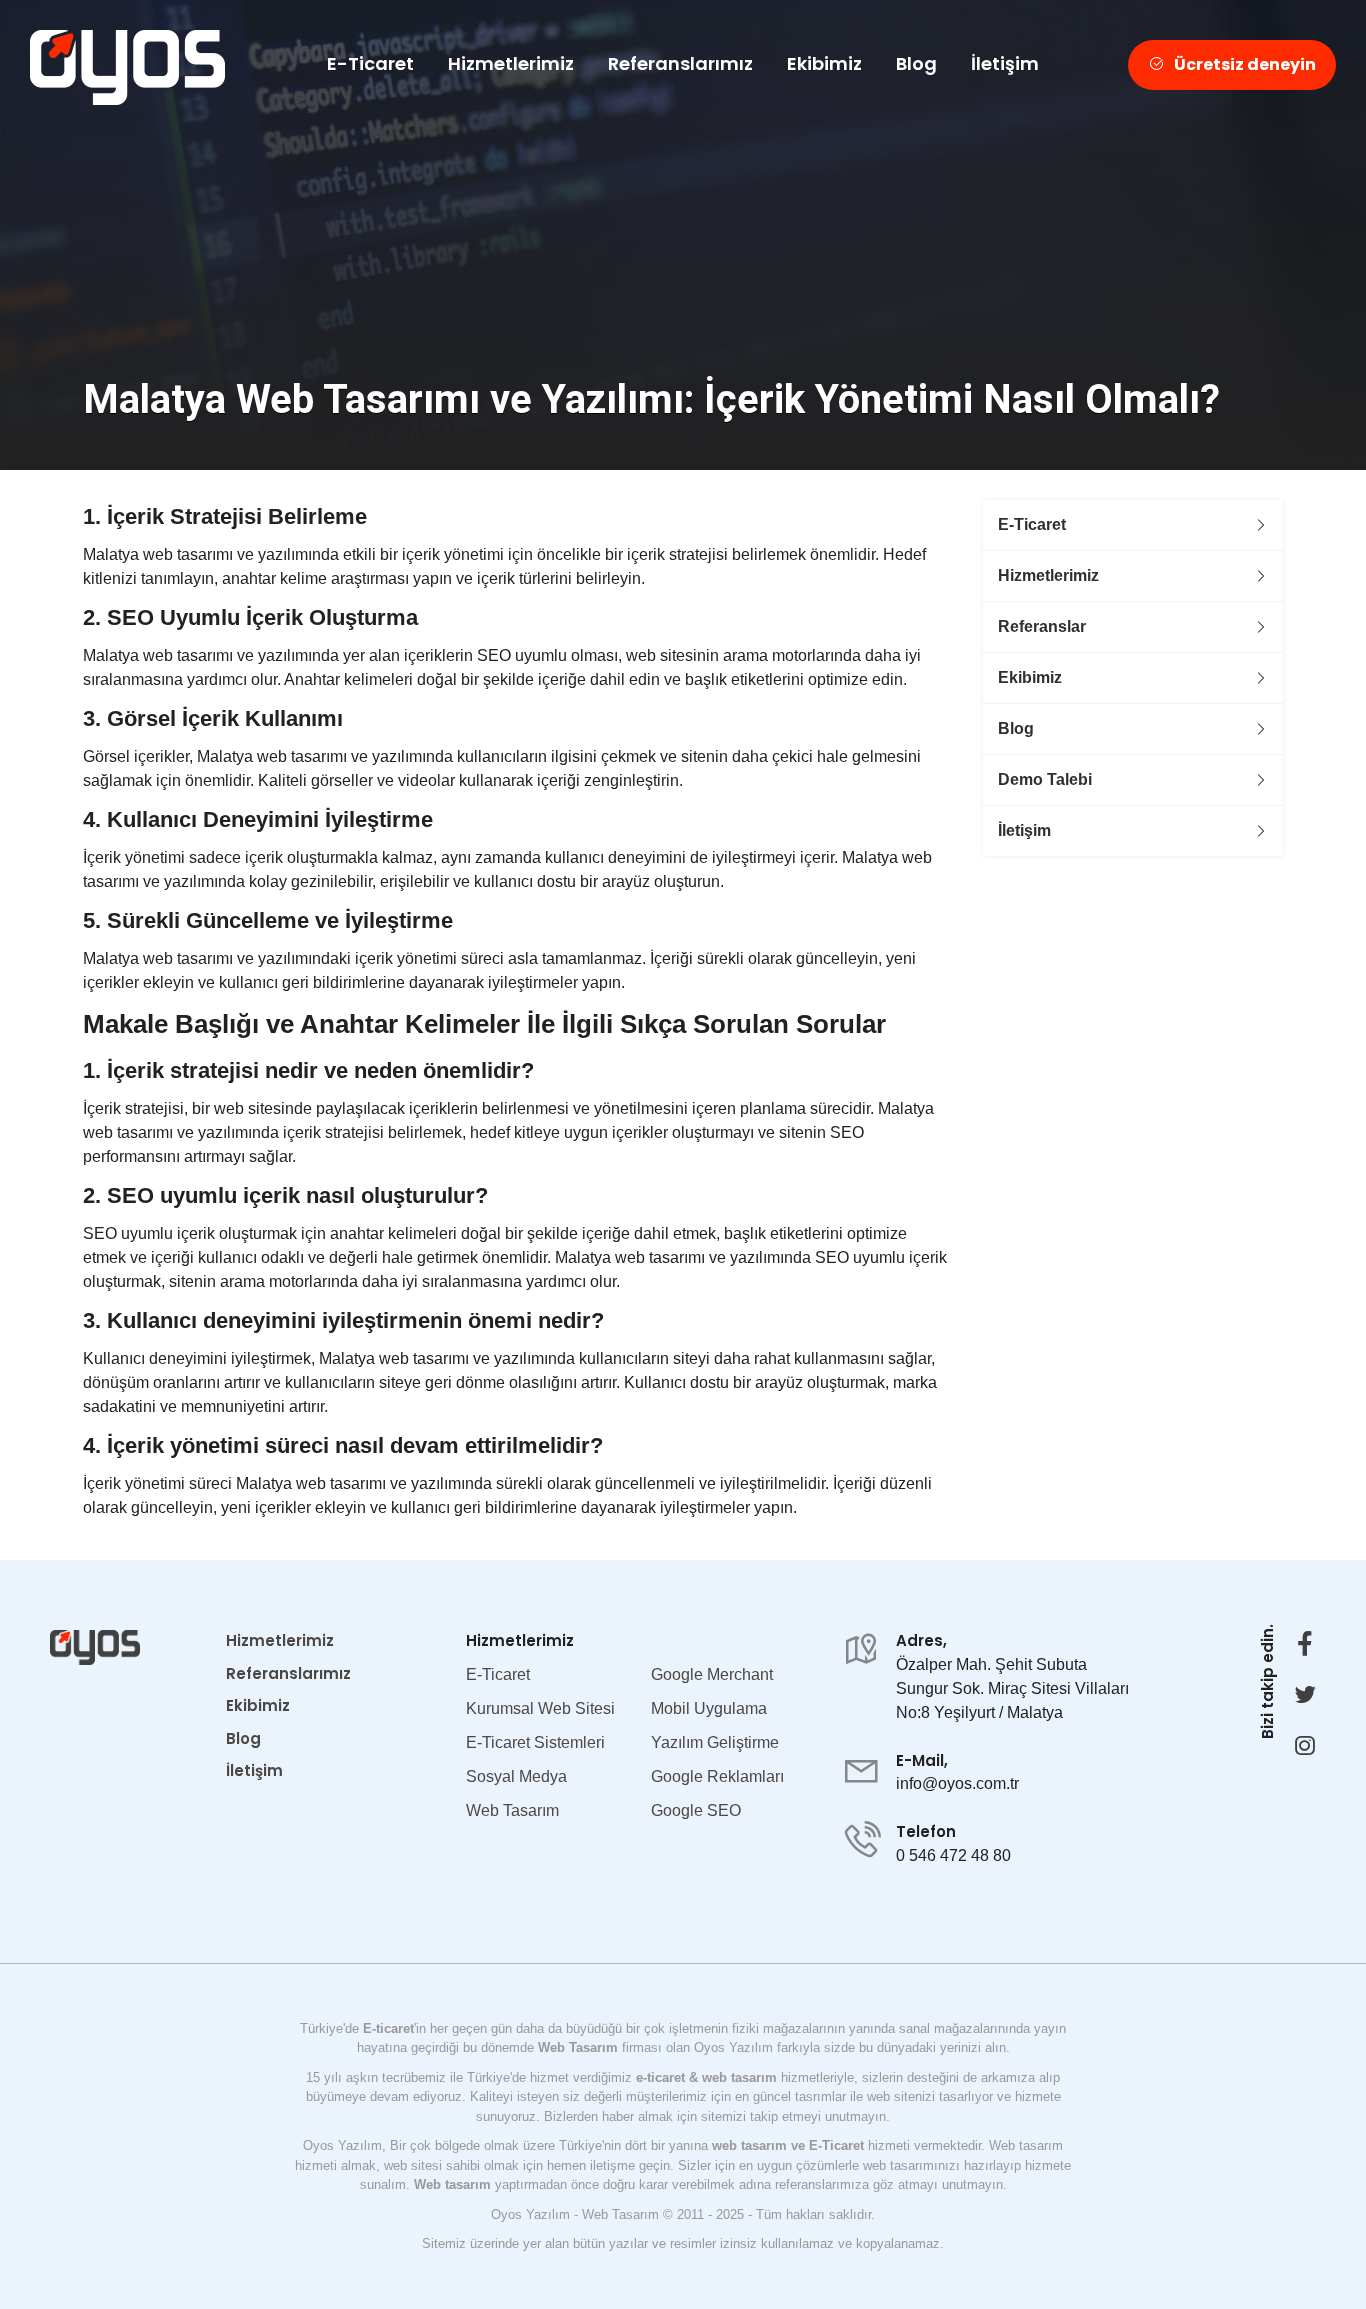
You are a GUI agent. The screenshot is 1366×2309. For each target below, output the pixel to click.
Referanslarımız (680, 63)
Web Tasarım (512, 1810)
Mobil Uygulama (709, 1708)
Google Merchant (712, 1674)
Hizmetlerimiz (511, 63)
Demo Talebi (1045, 779)
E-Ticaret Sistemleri (535, 1742)
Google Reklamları (717, 1776)
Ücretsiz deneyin (1245, 64)
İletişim (1005, 63)
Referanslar (1042, 626)
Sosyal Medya (516, 1776)
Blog (916, 63)
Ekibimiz (824, 63)
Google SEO (696, 1810)
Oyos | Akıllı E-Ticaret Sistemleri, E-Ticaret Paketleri (127, 67)
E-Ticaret (370, 63)
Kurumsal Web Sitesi (540, 1708)
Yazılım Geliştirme (715, 1742)
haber (618, 2116)
